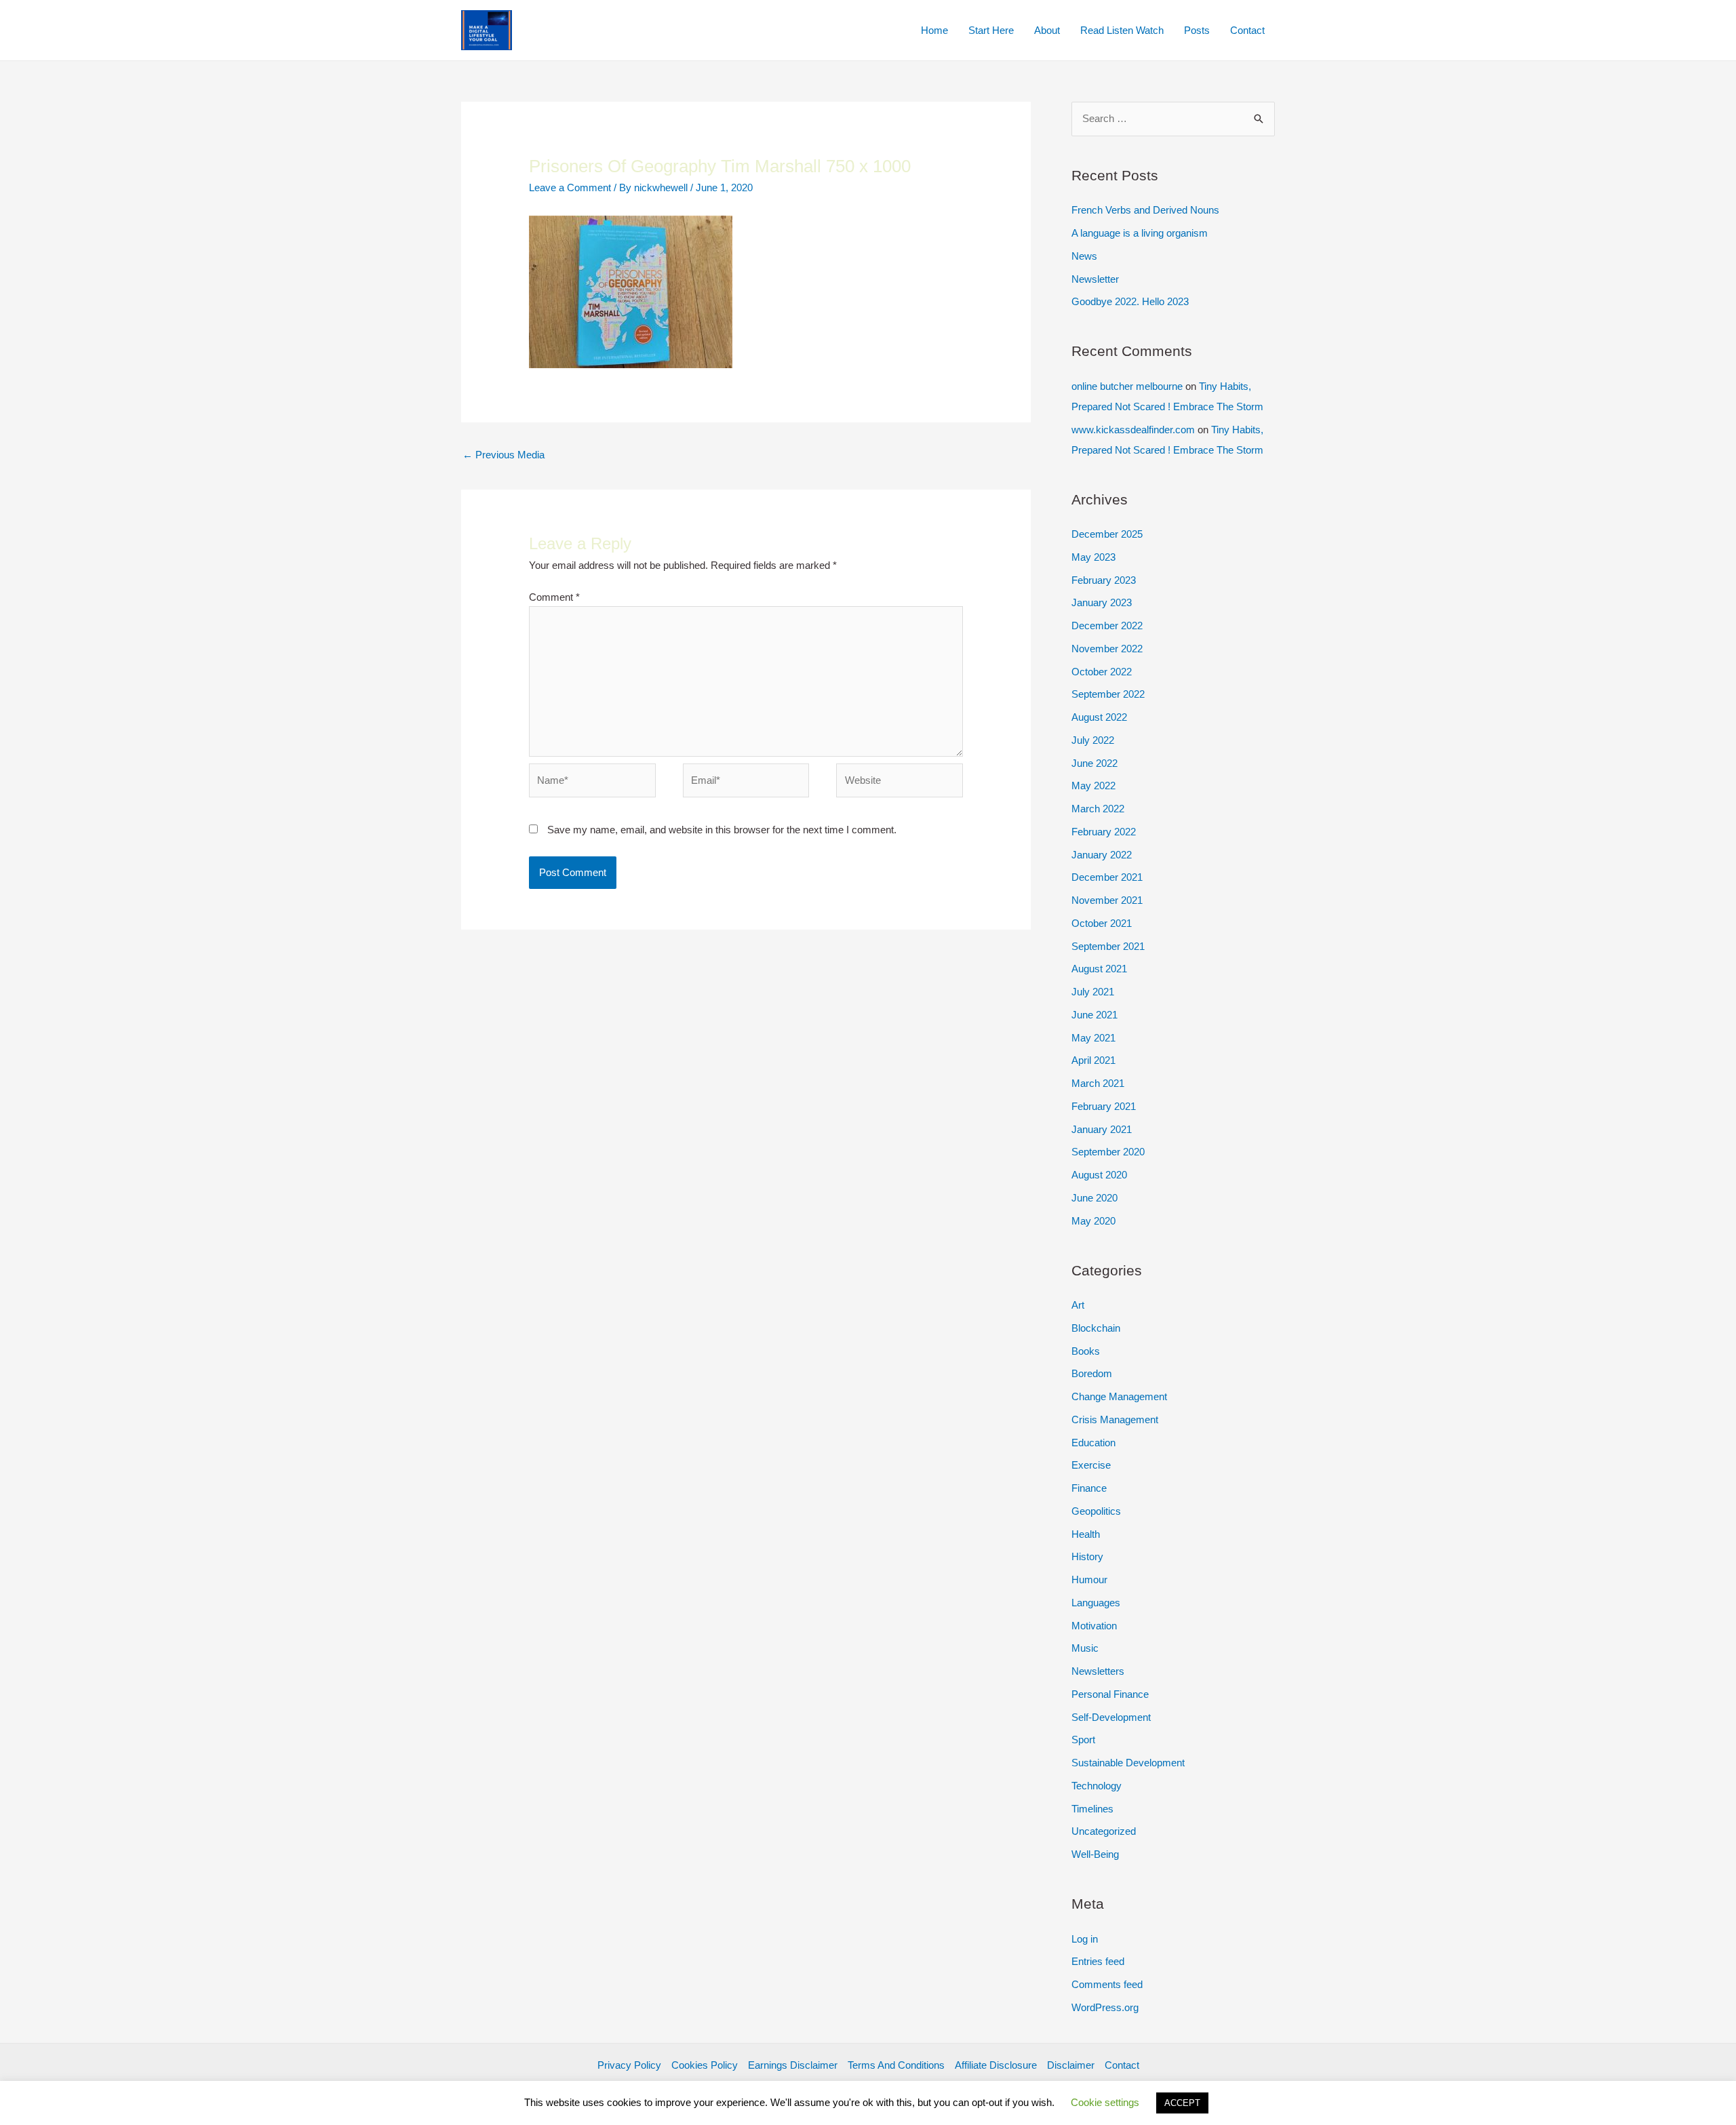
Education (1093, 1443)
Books (1086, 1351)
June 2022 (1094, 763)
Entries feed (1098, 1961)
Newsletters (1098, 1671)
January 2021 (1102, 1129)
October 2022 (1102, 672)
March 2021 (1098, 1083)
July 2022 (1093, 740)
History (1087, 1556)
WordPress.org (1105, 2007)
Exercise (1091, 1465)
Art (1078, 1305)
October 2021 (1102, 923)
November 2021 (1107, 900)
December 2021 (1107, 877)
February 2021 (1104, 1106)
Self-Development (1111, 1717)
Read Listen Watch (1122, 30)
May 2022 (1093, 786)
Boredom (1092, 1373)
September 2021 (1108, 946)
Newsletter (1095, 279)
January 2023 (1102, 602)
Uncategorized (1104, 1831)
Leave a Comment (570, 187)
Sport (1083, 1740)
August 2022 (1099, 717)
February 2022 (1104, 832)
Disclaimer (1071, 2065)
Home (934, 30)
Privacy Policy (629, 2065)
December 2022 (1107, 625)
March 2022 (1098, 809)
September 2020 (1108, 1152)
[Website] (900, 783)
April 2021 (1093, 1060)
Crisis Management (1115, 1419)
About (1047, 30)
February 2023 (1104, 580)
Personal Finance (1110, 1694)
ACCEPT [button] (1182, 2103)
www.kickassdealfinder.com (1133, 430)
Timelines (1092, 1809)
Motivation (1094, 1626)
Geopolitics (1096, 1511)
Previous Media (504, 455)
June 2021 (1094, 1015)
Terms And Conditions (896, 2065)
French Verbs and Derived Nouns (1145, 210)
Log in (1085, 1939)
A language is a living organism (1140, 233)
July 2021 (1093, 992)
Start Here (991, 30)
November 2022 (1107, 649)
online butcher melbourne (1127, 386)
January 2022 (1102, 855)
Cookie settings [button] (1105, 2102)
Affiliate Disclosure (996, 2065)
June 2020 (1094, 1198)
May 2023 (1093, 557)
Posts (1197, 30)
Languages (1096, 1603)
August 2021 (1099, 969)
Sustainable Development (1128, 1763)
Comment (554, 597)
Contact (1247, 30)
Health (1086, 1534)
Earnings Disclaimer (793, 2065)
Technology (1097, 1786)
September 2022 (1108, 694)
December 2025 (1107, 534)
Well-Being (1095, 1854)
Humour (1089, 1580)
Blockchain (1096, 1328)
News (1084, 256)
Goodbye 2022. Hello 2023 (1130, 301)
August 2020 (1099, 1175)
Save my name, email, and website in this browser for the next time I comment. (722, 830)
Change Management (1119, 1396)
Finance (1089, 1488)
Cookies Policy (705, 2065)
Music (1085, 1648)
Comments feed (1107, 1984)
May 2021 (1093, 1038)
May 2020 (1093, 1221)
